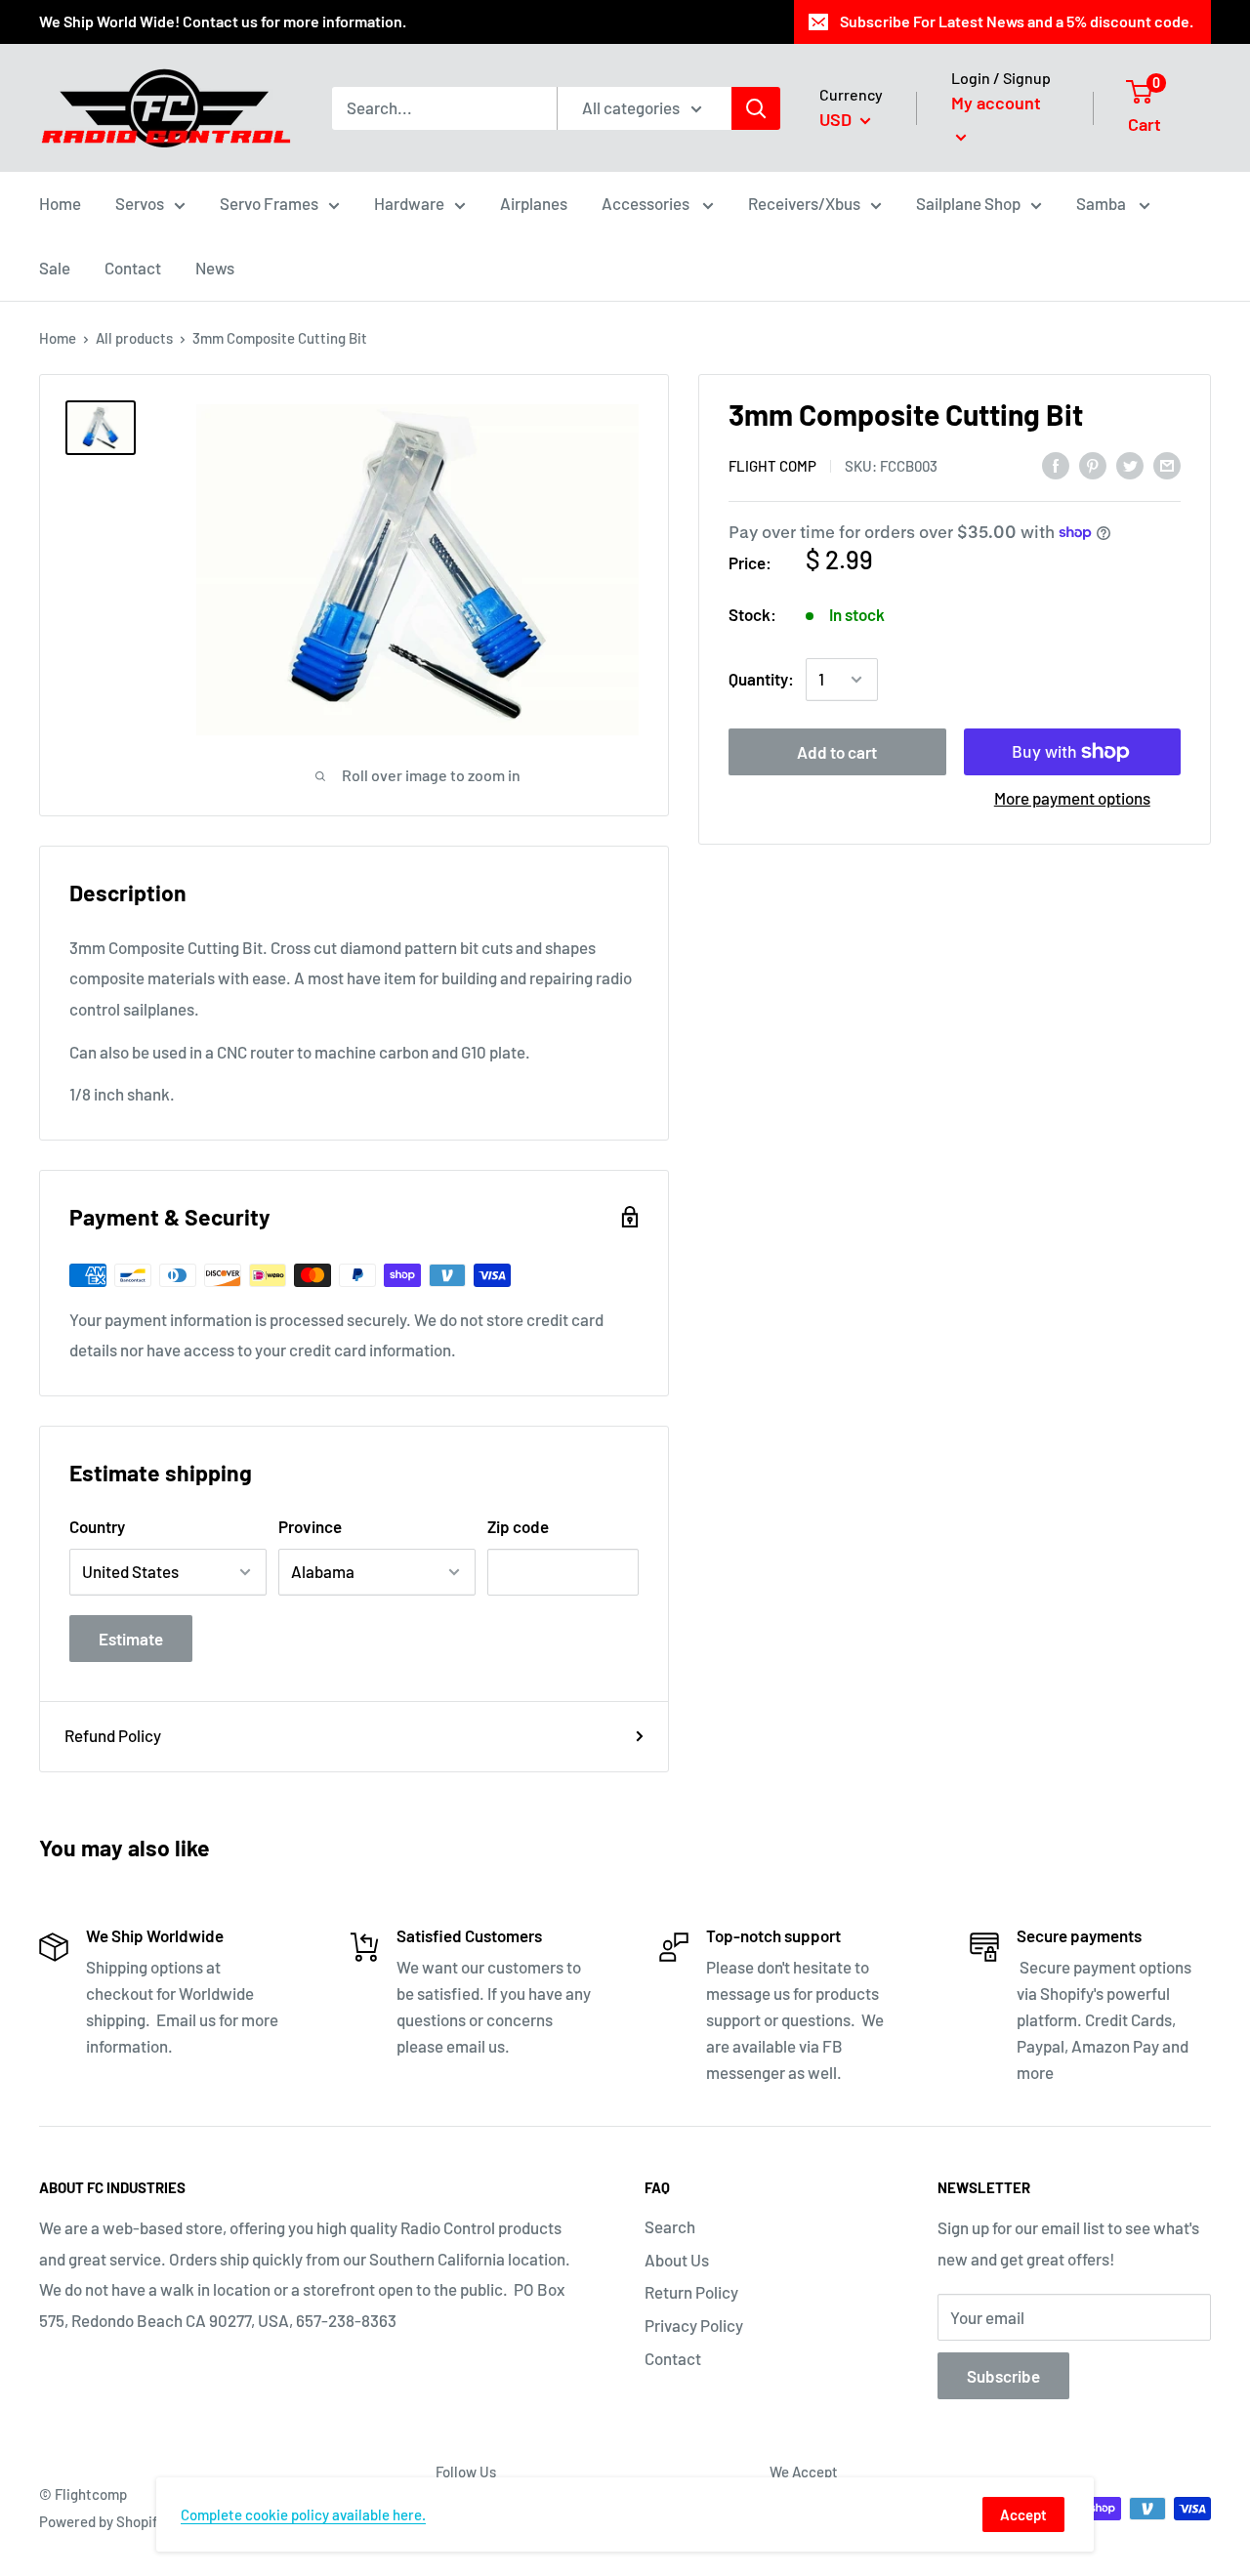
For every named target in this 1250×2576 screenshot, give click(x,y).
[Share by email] (1167, 464)
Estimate (131, 1639)
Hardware (409, 203)
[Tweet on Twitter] (1130, 464)
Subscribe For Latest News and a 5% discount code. (1017, 21)
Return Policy (691, 2292)
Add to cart (837, 752)
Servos (140, 203)
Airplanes (534, 203)
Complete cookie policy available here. (303, 2514)
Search (670, 2226)
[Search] (756, 108)
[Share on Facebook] (1056, 464)
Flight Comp (772, 466)
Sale (55, 268)
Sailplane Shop (968, 203)
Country (97, 1526)
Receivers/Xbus (804, 203)
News (215, 268)
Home (60, 203)
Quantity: (761, 679)
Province (310, 1526)
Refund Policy (113, 1735)
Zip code (518, 1526)
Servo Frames (269, 203)
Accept (1023, 2514)
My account (996, 103)
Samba (1103, 203)
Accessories (647, 203)
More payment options (1072, 798)
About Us (677, 2260)
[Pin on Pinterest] (1093, 464)
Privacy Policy (694, 2325)
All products (134, 338)
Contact (133, 268)
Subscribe (1003, 2376)
